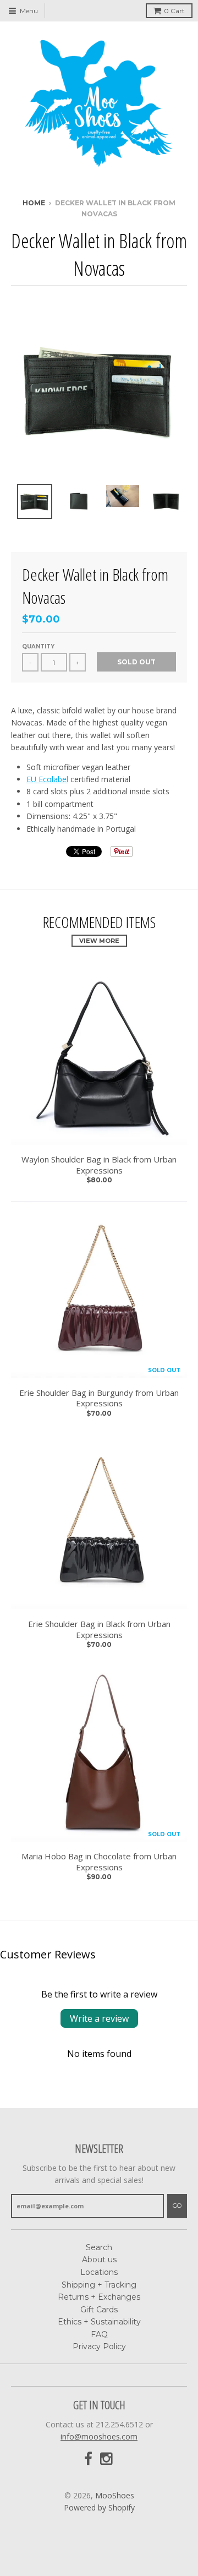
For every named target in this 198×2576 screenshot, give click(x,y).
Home (34, 203)
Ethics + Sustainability (99, 2322)
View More (99, 941)
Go (177, 2206)
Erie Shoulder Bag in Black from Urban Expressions (99, 1630)
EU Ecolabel (47, 779)
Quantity (38, 646)
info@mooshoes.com (99, 2436)
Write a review (99, 2018)
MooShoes (115, 2495)
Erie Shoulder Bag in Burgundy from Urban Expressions (99, 1398)
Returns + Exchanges (99, 2297)
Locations (99, 2272)
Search (99, 2247)
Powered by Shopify (99, 2507)
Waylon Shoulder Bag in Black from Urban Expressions (99, 1165)
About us (99, 2260)
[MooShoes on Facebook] (88, 2459)
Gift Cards (99, 2310)
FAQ (99, 2334)
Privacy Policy (99, 2346)
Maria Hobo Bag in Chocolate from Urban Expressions (99, 1862)
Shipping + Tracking (99, 2285)
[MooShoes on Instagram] (107, 2459)
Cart (174, 11)
